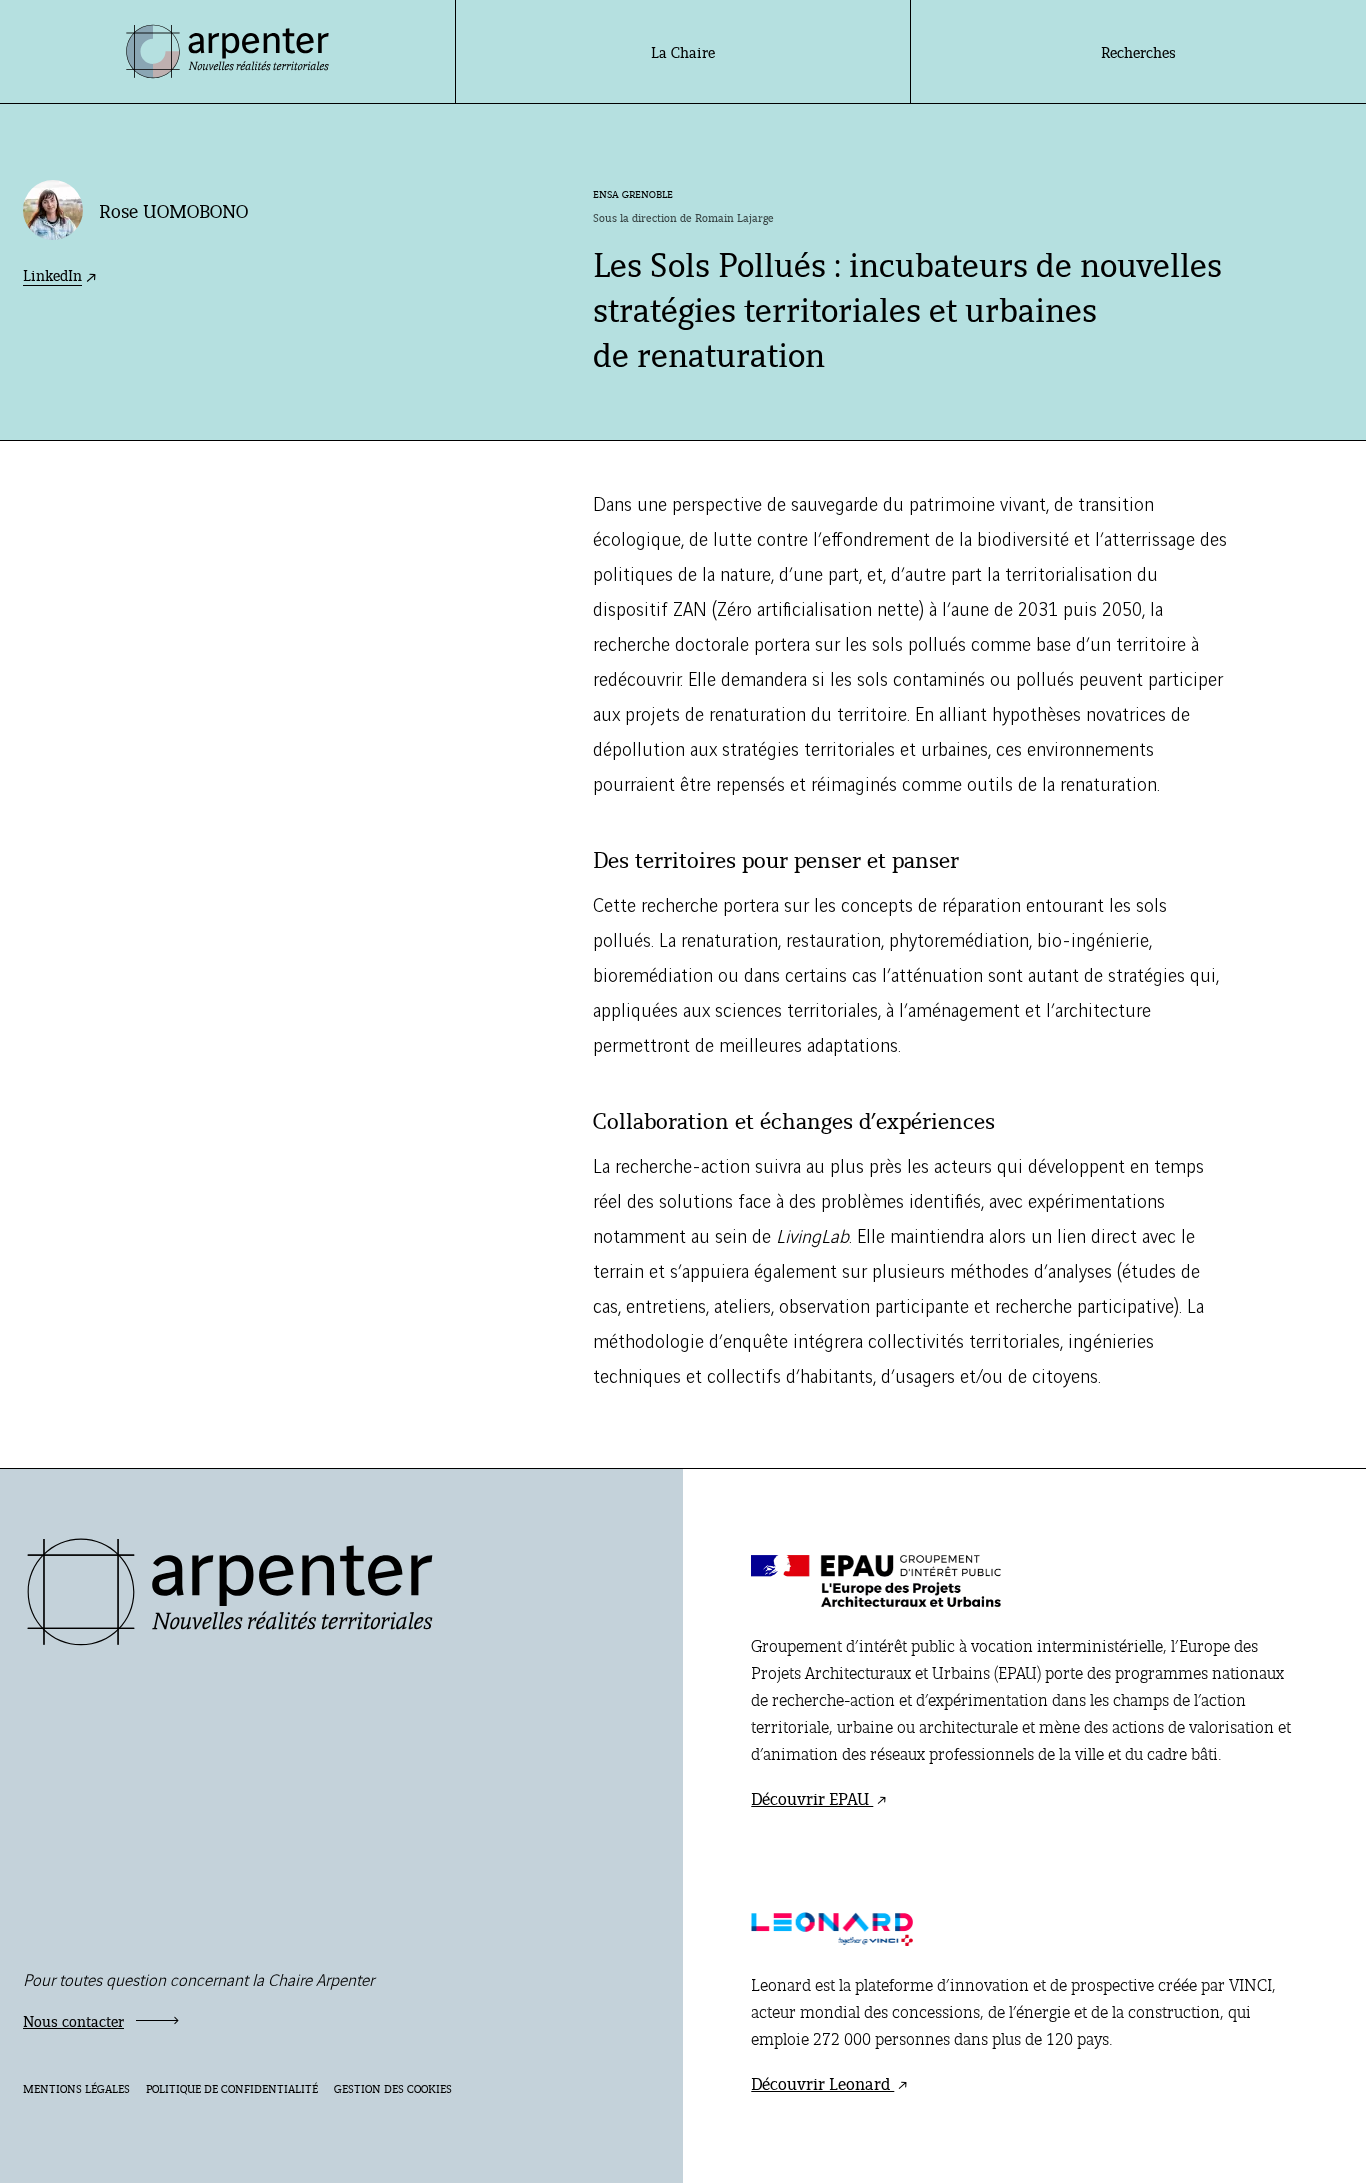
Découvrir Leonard (822, 2083)
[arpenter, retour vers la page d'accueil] (230, 1640)
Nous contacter (73, 2020)
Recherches (1138, 51)
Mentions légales (76, 2088)
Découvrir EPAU (812, 1798)
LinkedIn (52, 274)
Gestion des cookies (393, 2088)
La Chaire (683, 51)
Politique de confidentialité (232, 2088)
